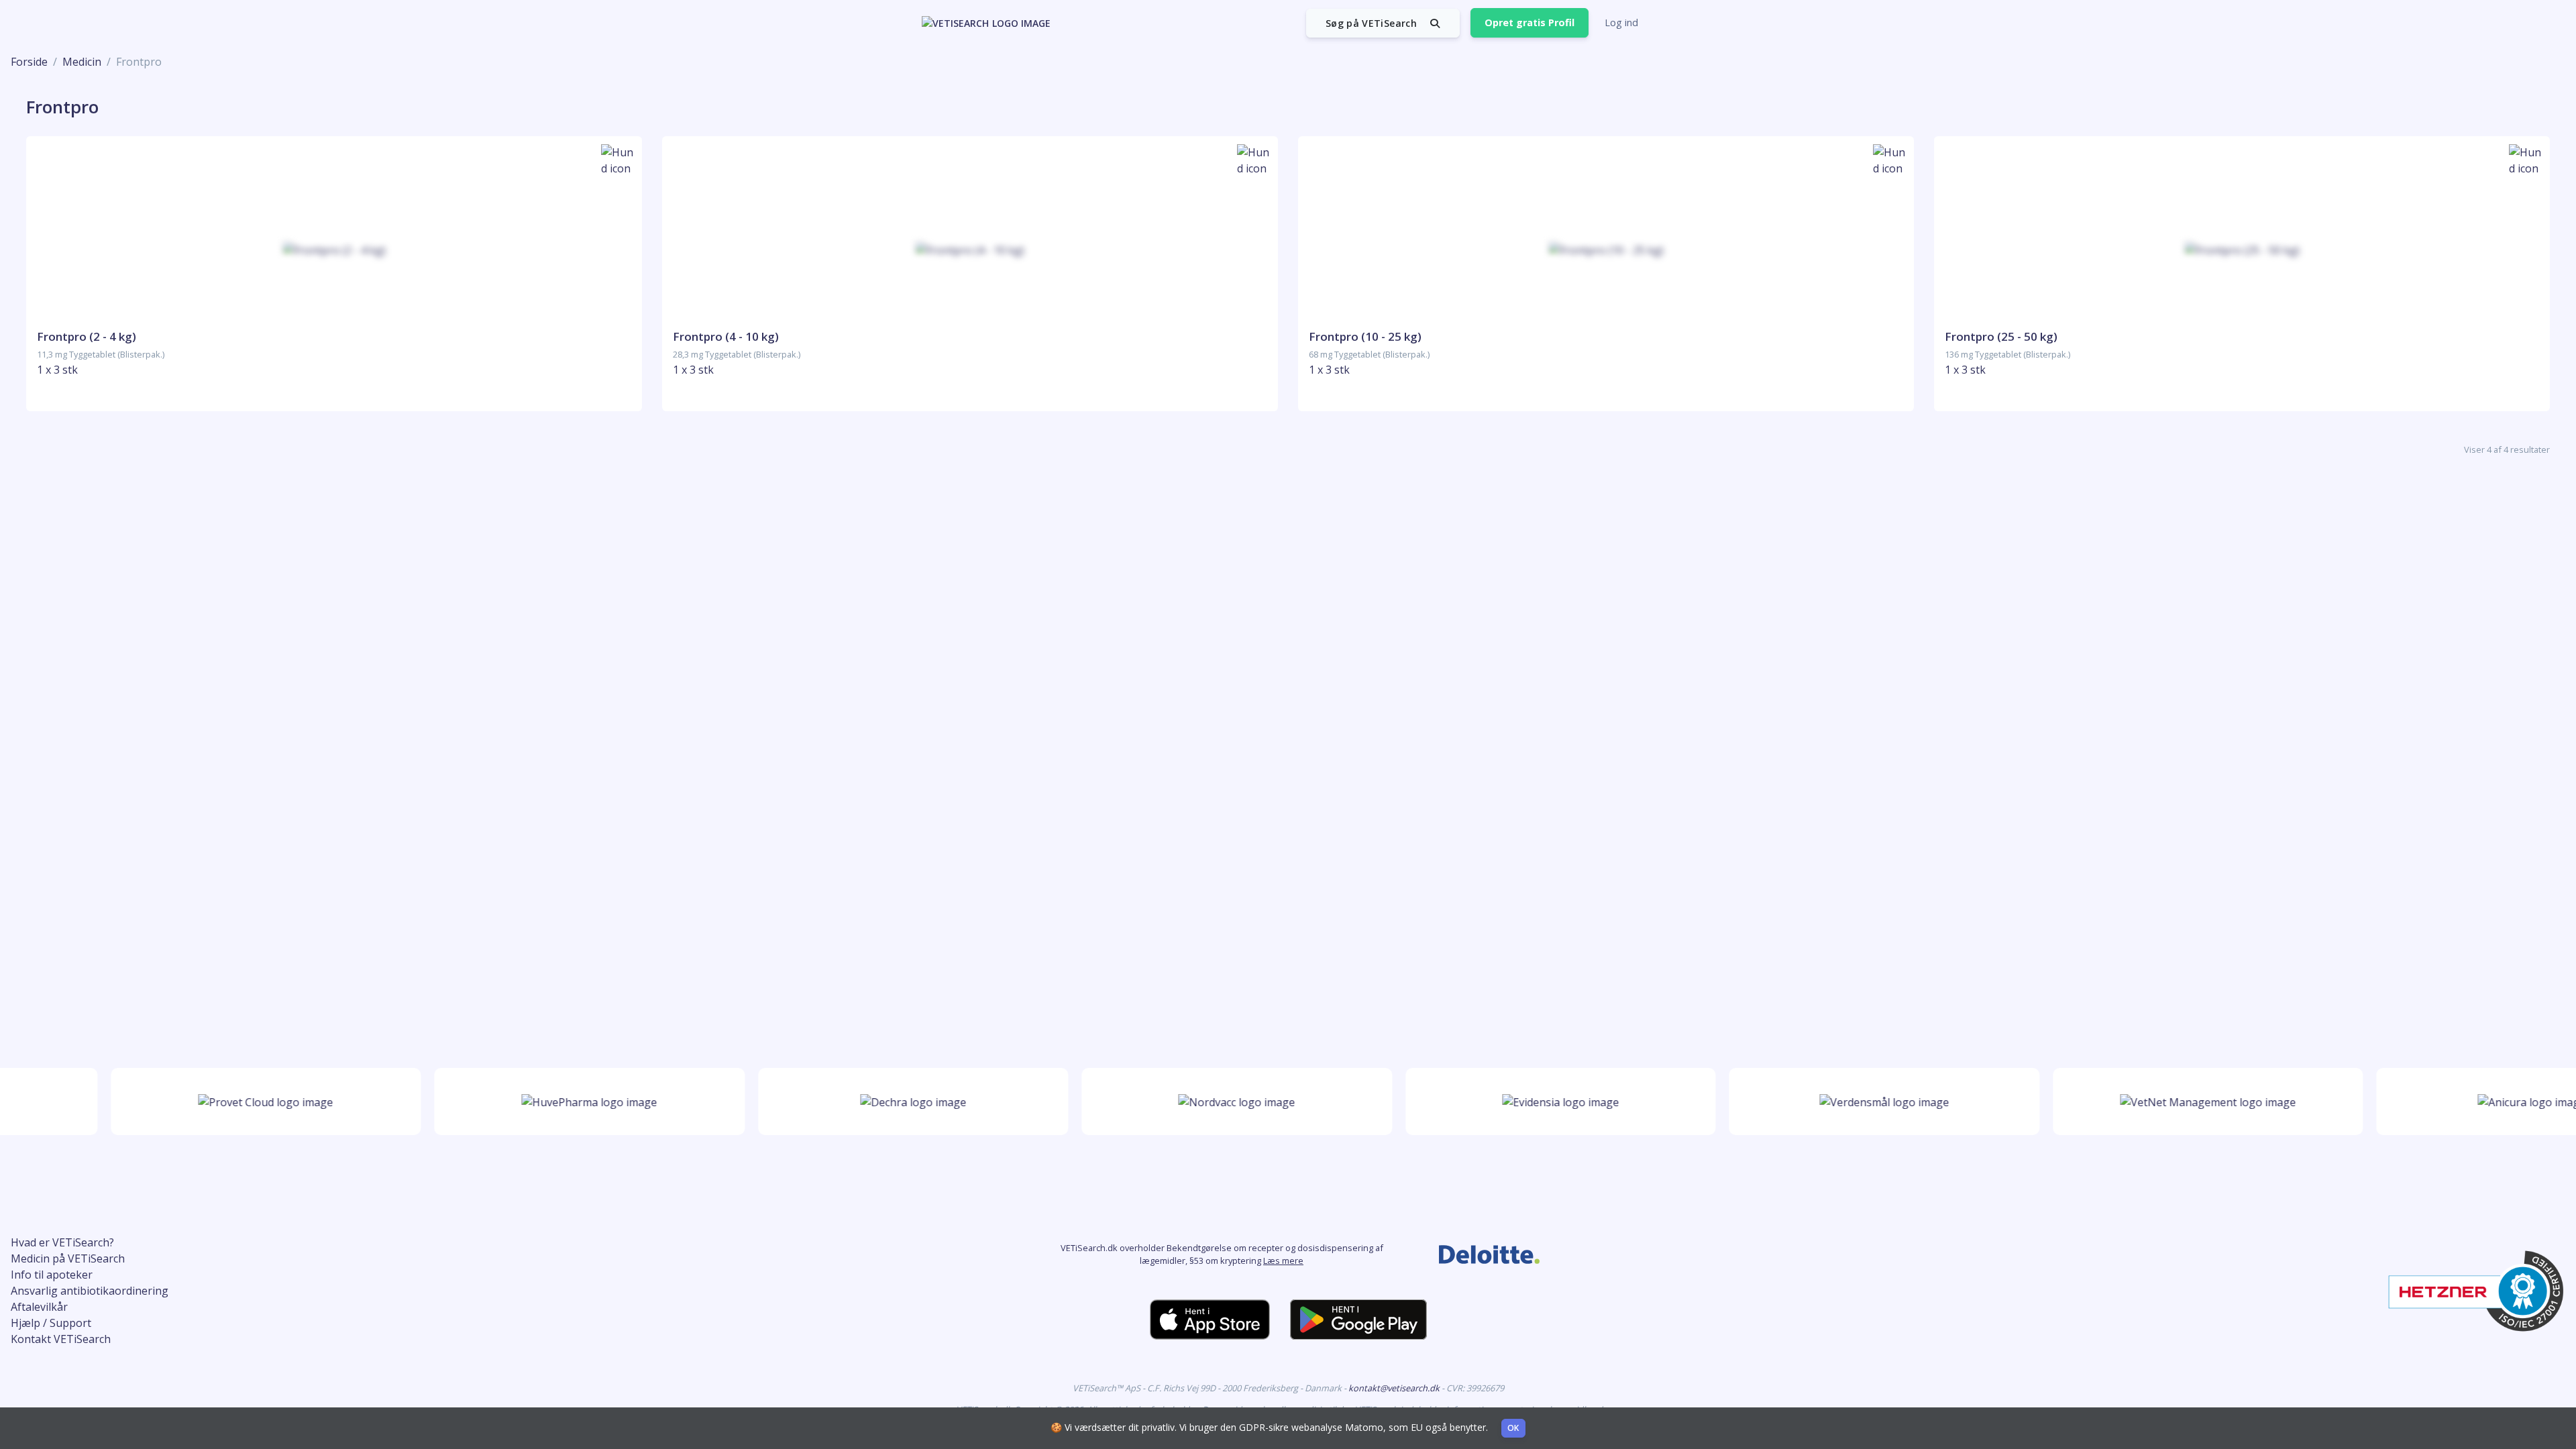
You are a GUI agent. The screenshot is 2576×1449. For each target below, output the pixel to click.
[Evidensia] (1525, 1102)
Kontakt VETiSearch (61, 1339)
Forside (29, 62)
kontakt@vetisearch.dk (1395, 1388)
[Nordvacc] (1201, 1102)
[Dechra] (877, 1102)
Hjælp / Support (51, 1323)
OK (1513, 1428)
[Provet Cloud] (230, 1102)
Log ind (1621, 22)
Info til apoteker (52, 1275)
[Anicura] (2496, 1102)
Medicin (82, 62)
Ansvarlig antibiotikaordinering (90, 1291)
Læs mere (1283, 1260)
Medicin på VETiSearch (68, 1258)
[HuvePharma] (554, 1102)
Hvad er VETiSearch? (62, 1242)
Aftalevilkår (39, 1307)
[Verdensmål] (1848, 1102)
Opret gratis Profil (1529, 22)
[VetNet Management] (2172, 1102)
